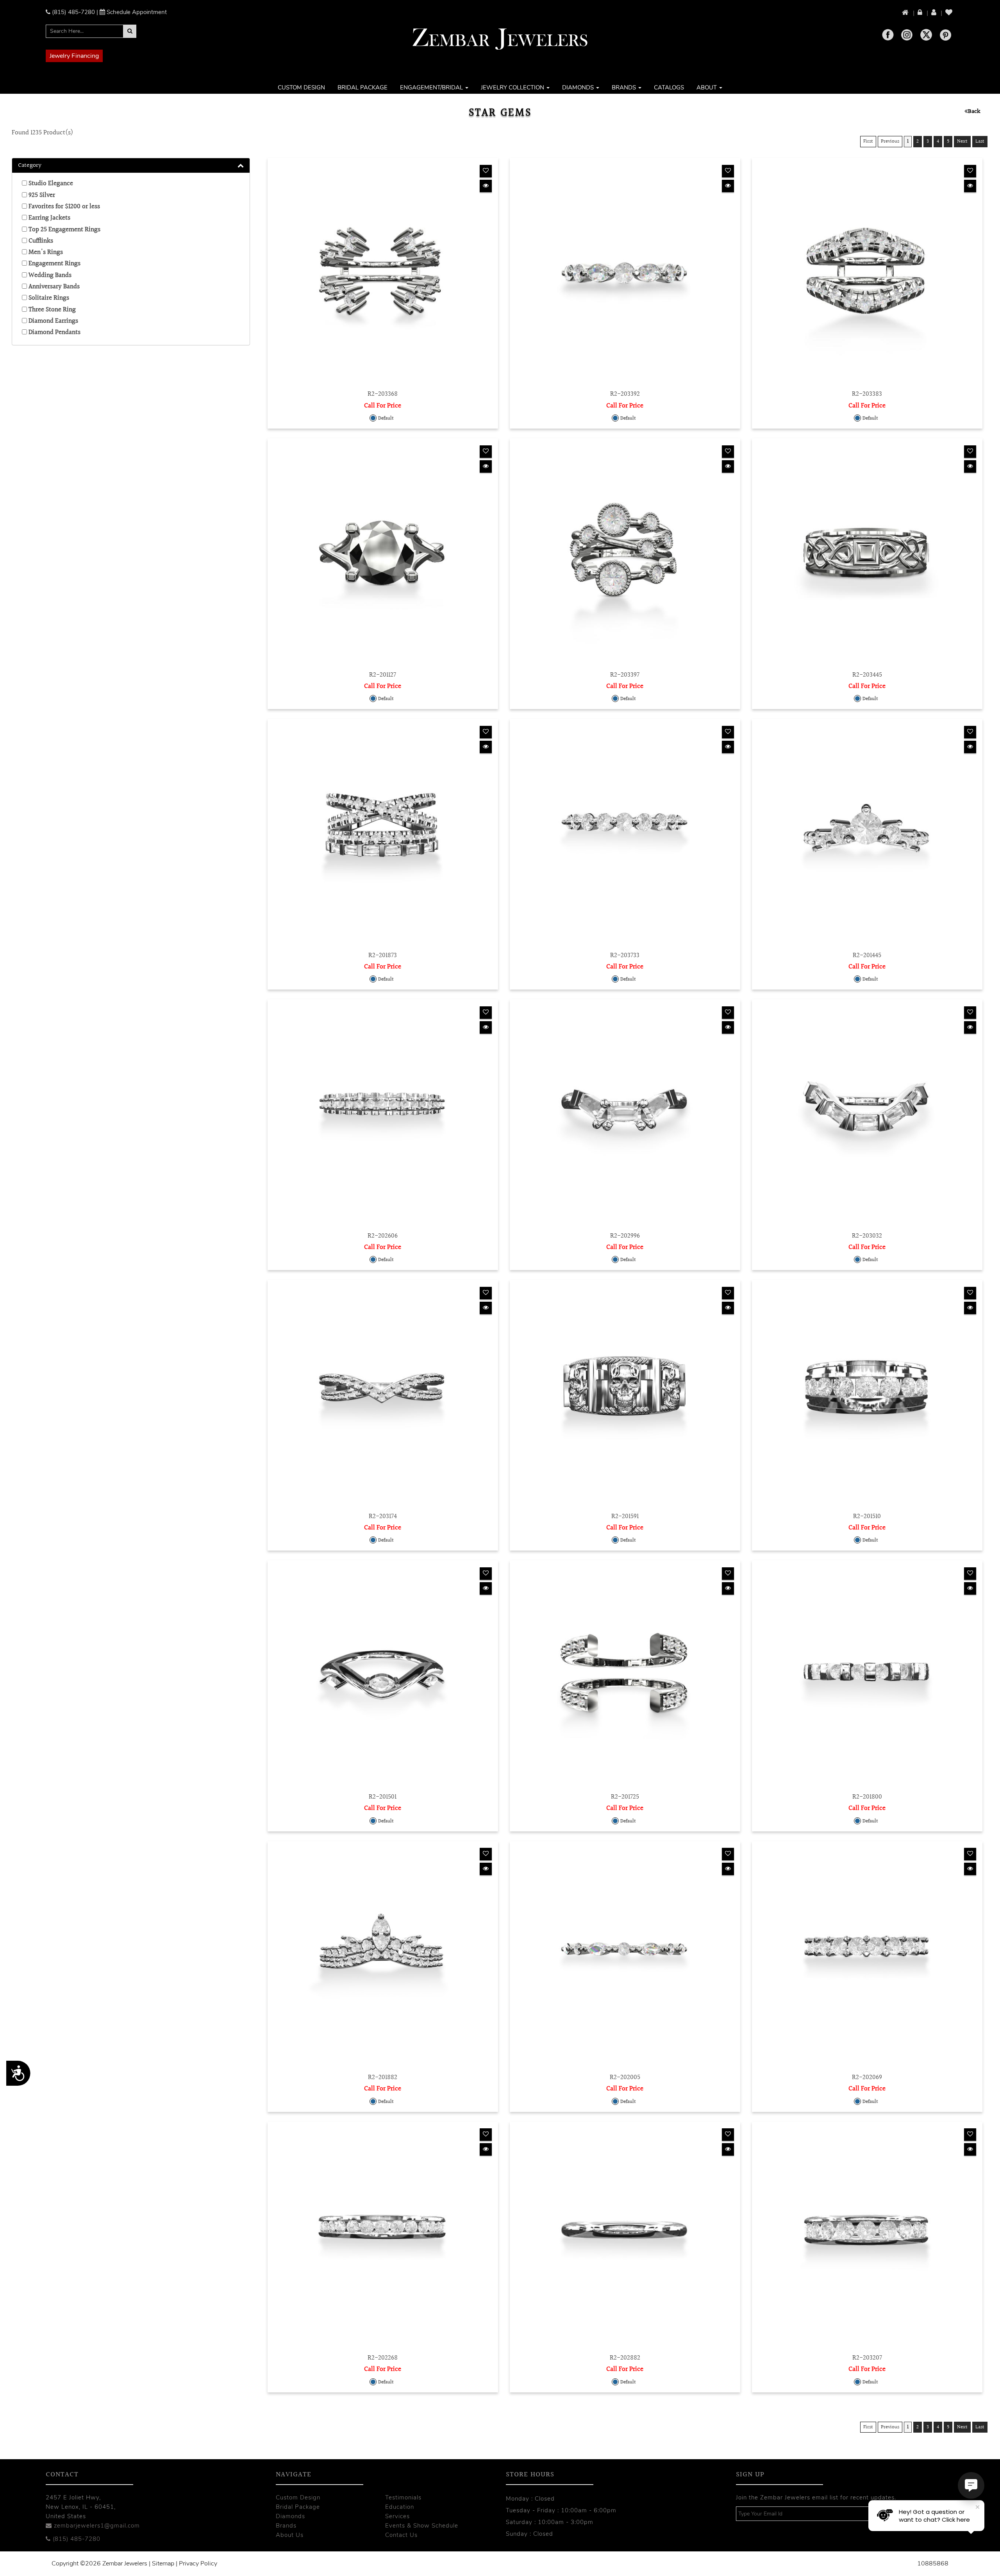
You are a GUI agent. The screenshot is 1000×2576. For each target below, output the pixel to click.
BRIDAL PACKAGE (362, 88)
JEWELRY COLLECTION (513, 88)
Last (980, 141)
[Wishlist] (949, 13)
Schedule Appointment (137, 12)
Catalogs (669, 88)
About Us (290, 2535)
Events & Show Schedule (422, 2526)
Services (397, 2516)
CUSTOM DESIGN (301, 88)
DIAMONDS (579, 88)
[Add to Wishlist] (486, 171)
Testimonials (403, 2497)
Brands (286, 2526)
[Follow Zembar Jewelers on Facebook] (888, 35)
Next (962, 141)
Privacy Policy (198, 2563)
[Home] (906, 13)
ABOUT (707, 88)
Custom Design (298, 2497)
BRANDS (625, 88)
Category (30, 166)
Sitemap (163, 2563)
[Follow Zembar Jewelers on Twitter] (926, 35)
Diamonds (290, 2516)
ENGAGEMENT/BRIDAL (432, 88)
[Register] (934, 13)
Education (400, 2507)
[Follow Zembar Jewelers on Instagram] (907, 35)
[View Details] (486, 186)
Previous (890, 141)
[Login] (921, 13)
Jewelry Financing (74, 56)
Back (974, 112)
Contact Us (401, 2535)
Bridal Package (298, 2507)
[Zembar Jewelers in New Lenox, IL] (500, 39)
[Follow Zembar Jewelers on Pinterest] (946, 35)
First (868, 141)
